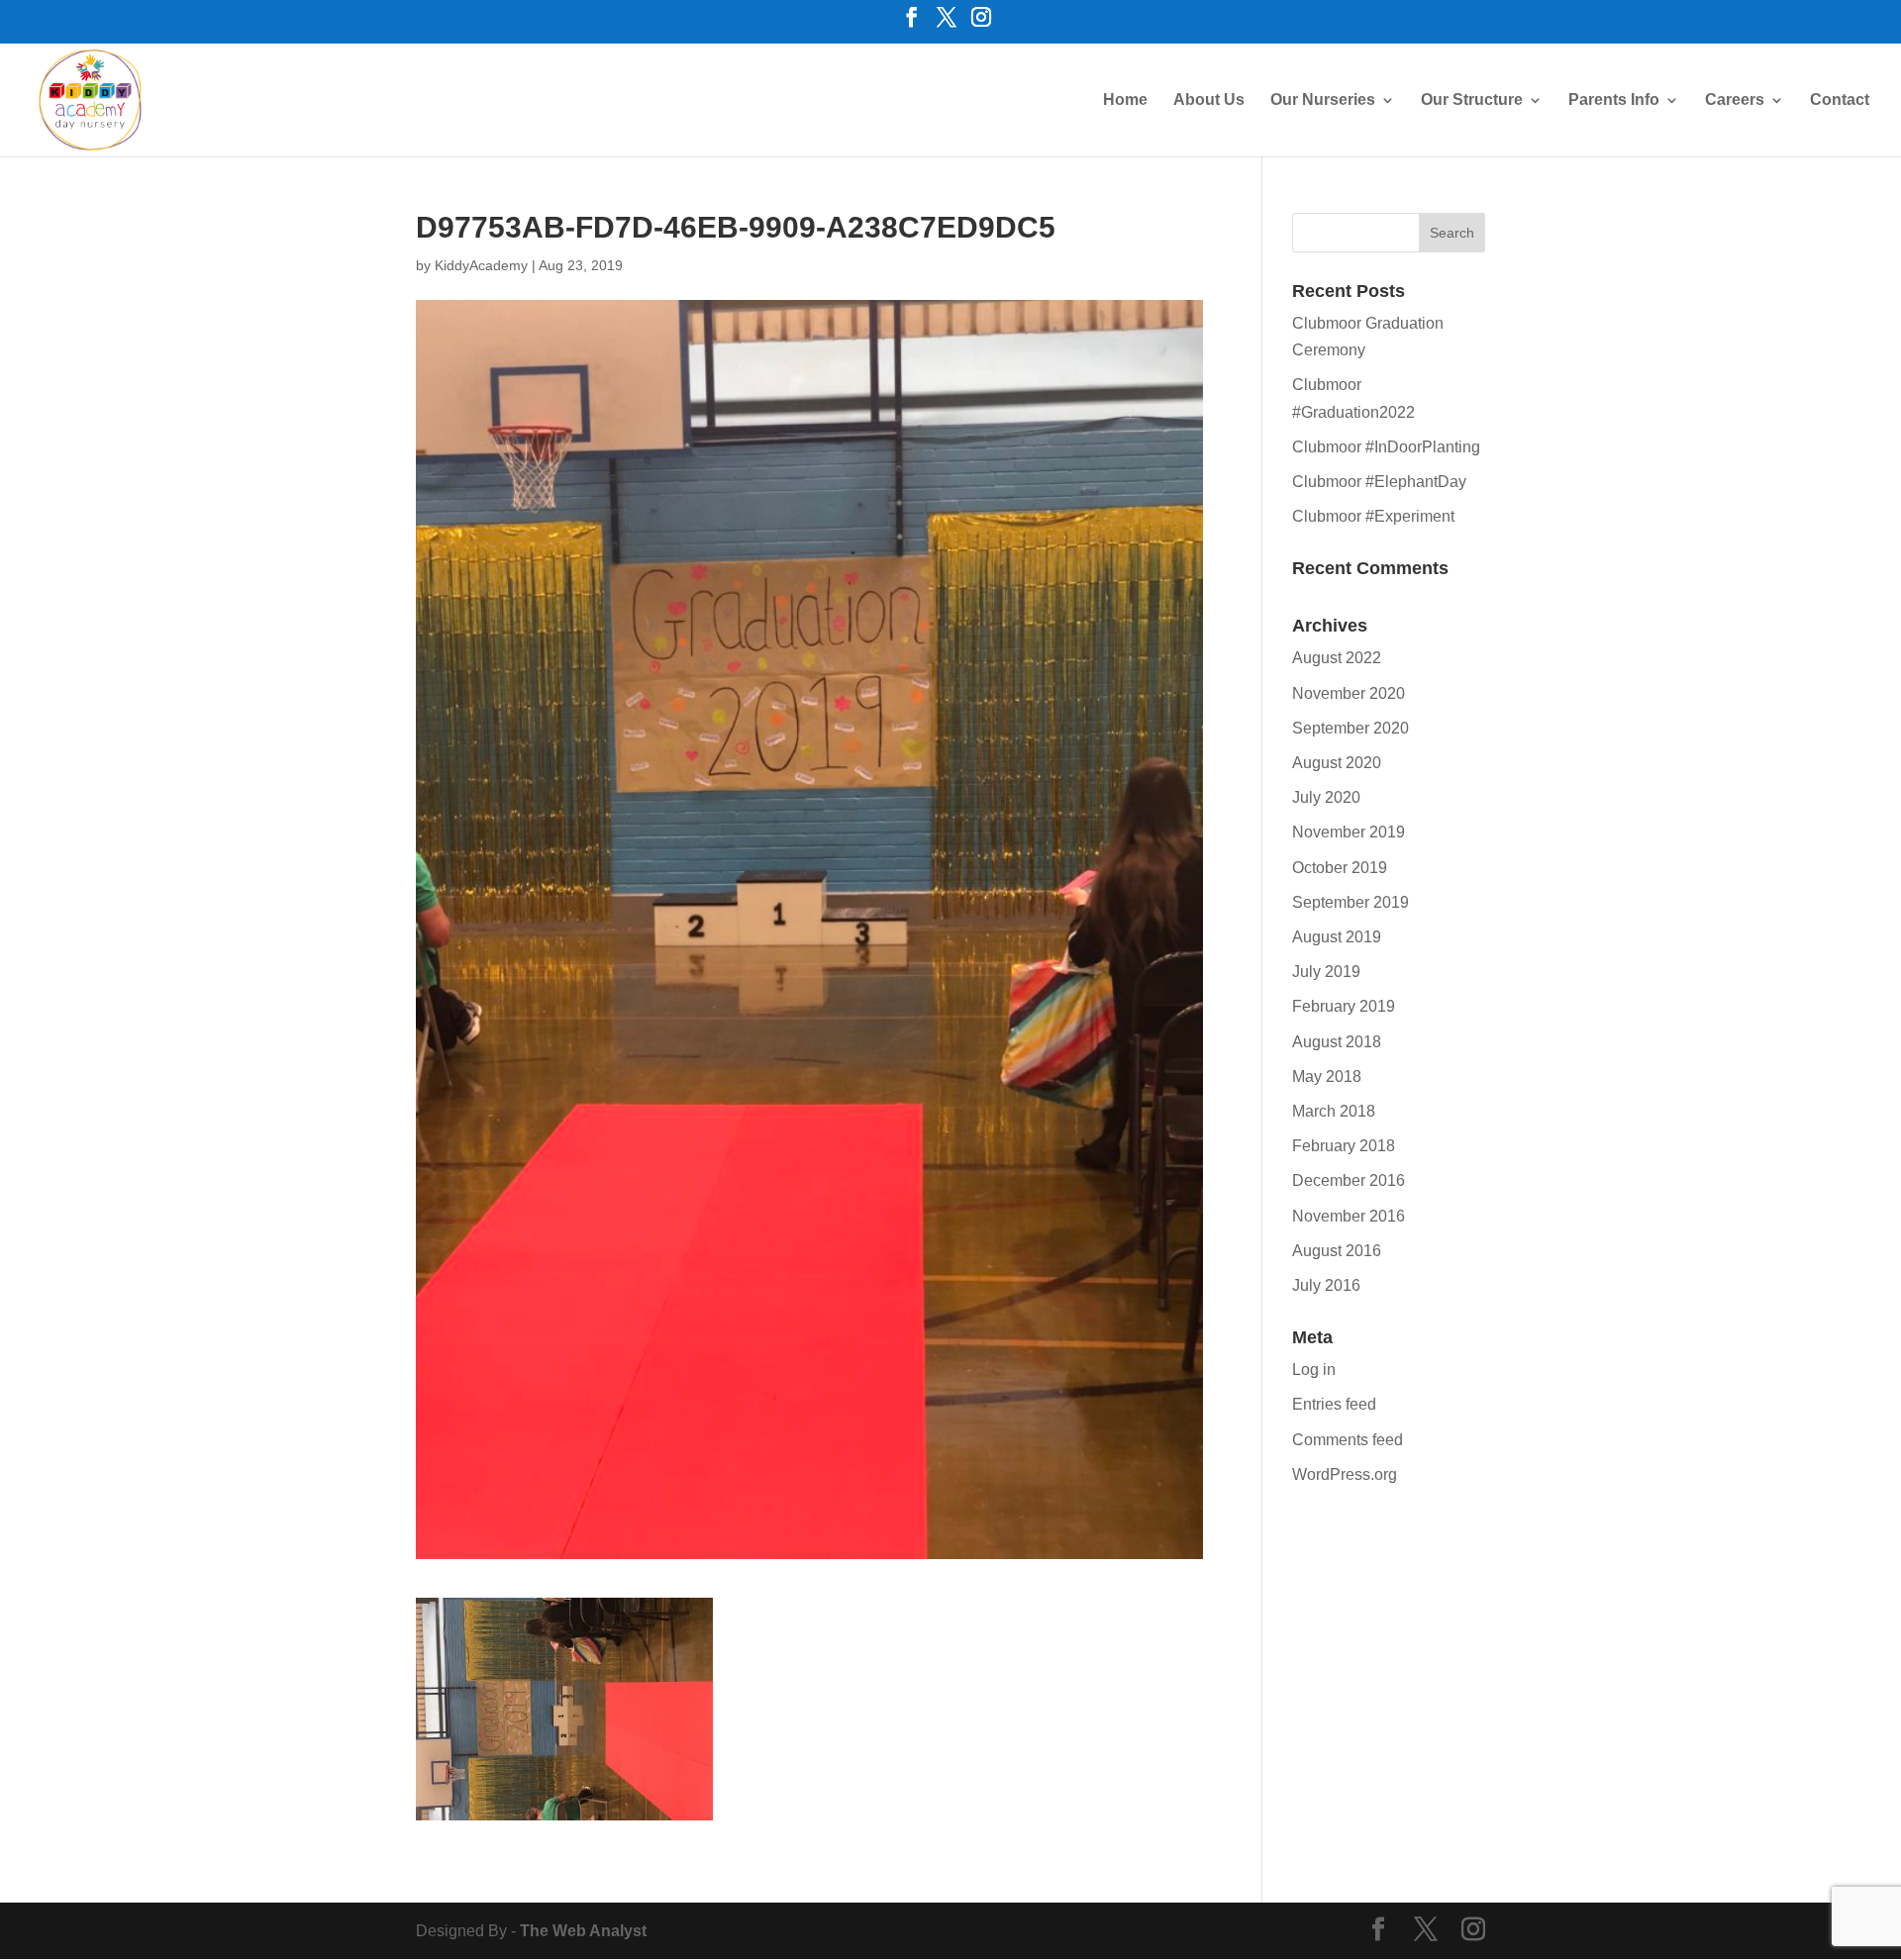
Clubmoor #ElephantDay (1379, 482)
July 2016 (1326, 1285)
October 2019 (1340, 868)
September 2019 (1351, 902)
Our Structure (1472, 100)
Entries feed (1334, 1404)
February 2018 (1344, 1146)
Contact (1840, 100)
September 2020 (1351, 728)
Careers (1735, 100)
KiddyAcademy (481, 265)
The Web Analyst (583, 1931)
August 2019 (1337, 937)
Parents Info (1614, 100)
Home (1125, 100)
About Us (1209, 100)
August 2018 (1337, 1042)
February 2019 (1344, 1006)
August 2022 (1337, 658)
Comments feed (1348, 1440)
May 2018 (1327, 1077)
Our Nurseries (1323, 100)
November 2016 (1349, 1216)
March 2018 (1334, 1111)
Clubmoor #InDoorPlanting (1386, 447)
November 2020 (1349, 693)
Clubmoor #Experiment (1373, 516)
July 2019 (1326, 972)
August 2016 (1337, 1251)
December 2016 (1349, 1180)
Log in (1314, 1370)
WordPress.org (1345, 1474)
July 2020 (1326, 797)
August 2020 (1337, 763)
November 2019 (1349, 832)
